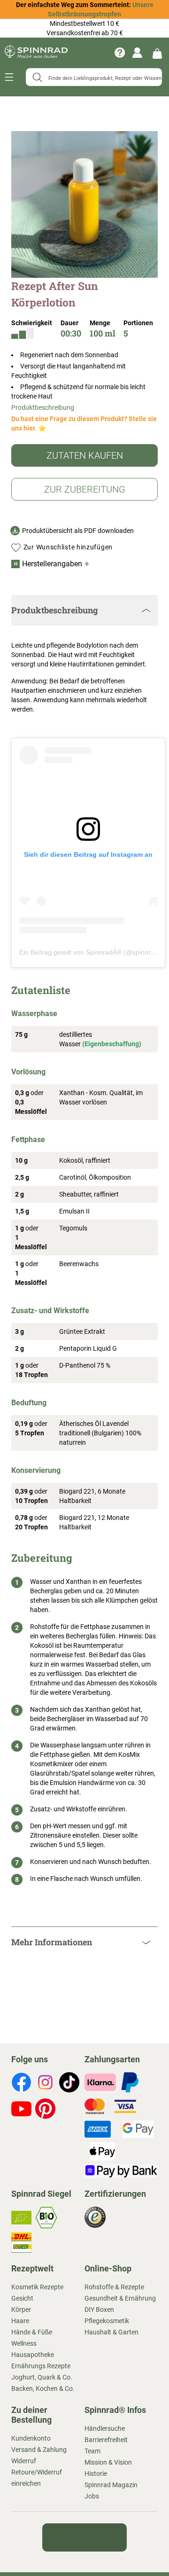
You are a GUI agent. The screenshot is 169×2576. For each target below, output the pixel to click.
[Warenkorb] (157, 53)
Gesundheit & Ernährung (120, 2298)
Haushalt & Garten (111, 2332)
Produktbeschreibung (43, 407)
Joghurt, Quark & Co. (42, 2377)
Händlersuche (105, 2428)
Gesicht (22, 2298)
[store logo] (36, 52)
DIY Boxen (99, 2310)
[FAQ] (120, 53)
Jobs (92, 2496)
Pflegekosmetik (107, 2321)
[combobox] (94, 77)
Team (92, 2451)
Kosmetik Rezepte (37, 2287)
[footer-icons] (21, 2083)
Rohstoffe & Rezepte (114, 2287)
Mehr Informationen (52, 1942)
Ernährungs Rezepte (41, 2366)
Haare (20, 2321)
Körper (21, 2310)
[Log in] (137, 53)
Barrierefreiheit (106, 2440)
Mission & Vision (108, 2462)
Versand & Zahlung (39, 2450)
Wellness (24, 2343)
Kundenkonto (31, 2438)
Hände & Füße (32, 2332)
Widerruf (24, 2461)
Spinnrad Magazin (111, 2485)
